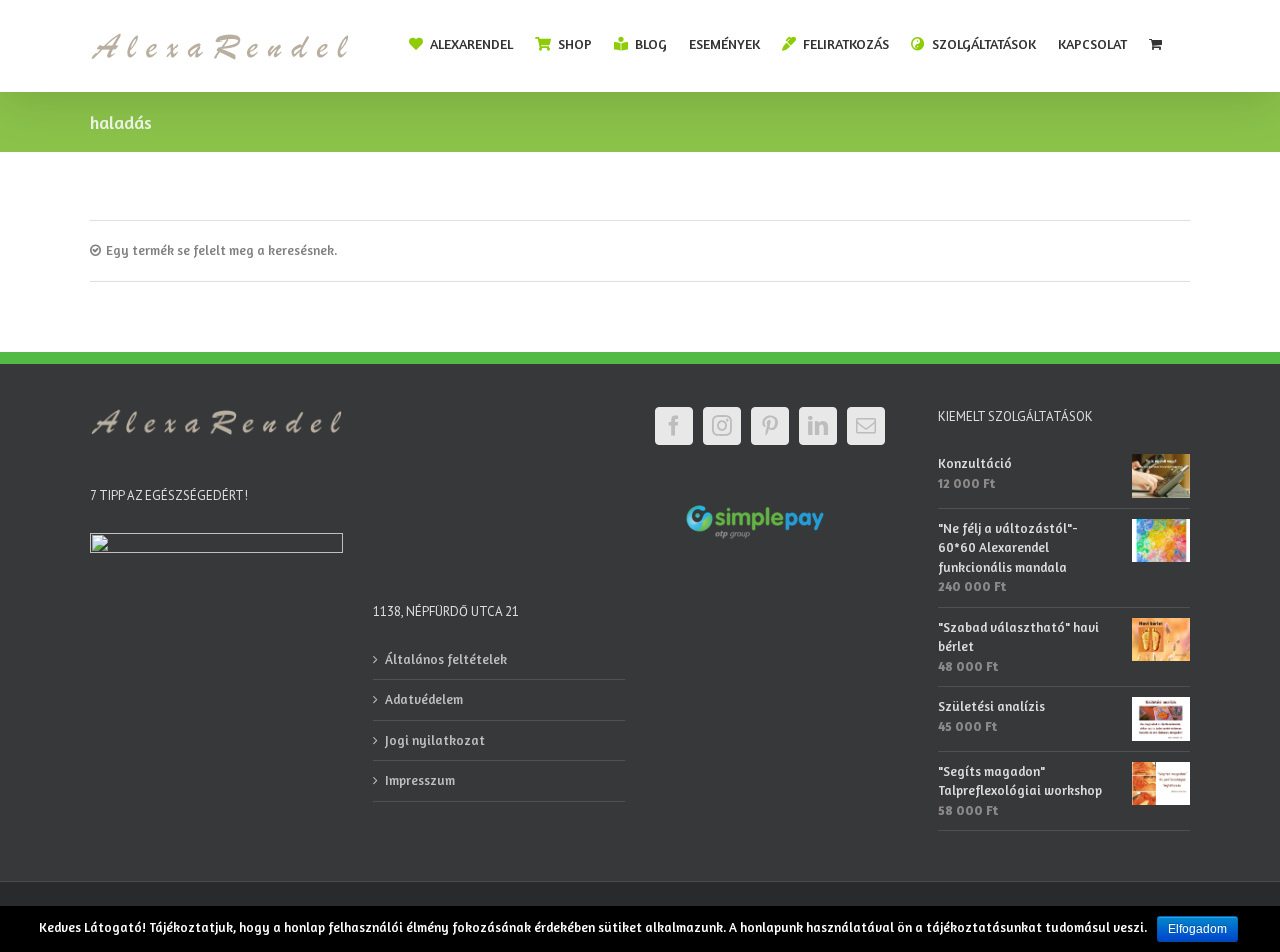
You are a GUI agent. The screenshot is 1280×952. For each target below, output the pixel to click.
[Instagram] (722, 426)
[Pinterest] (770, 426)
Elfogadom (1197, 929)
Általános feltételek (446, 659)
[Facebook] (674, 426)
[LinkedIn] (818, 426)
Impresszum (420, 780)
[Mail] (866, 426)
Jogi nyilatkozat (435, 740)
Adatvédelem (424, 699)
